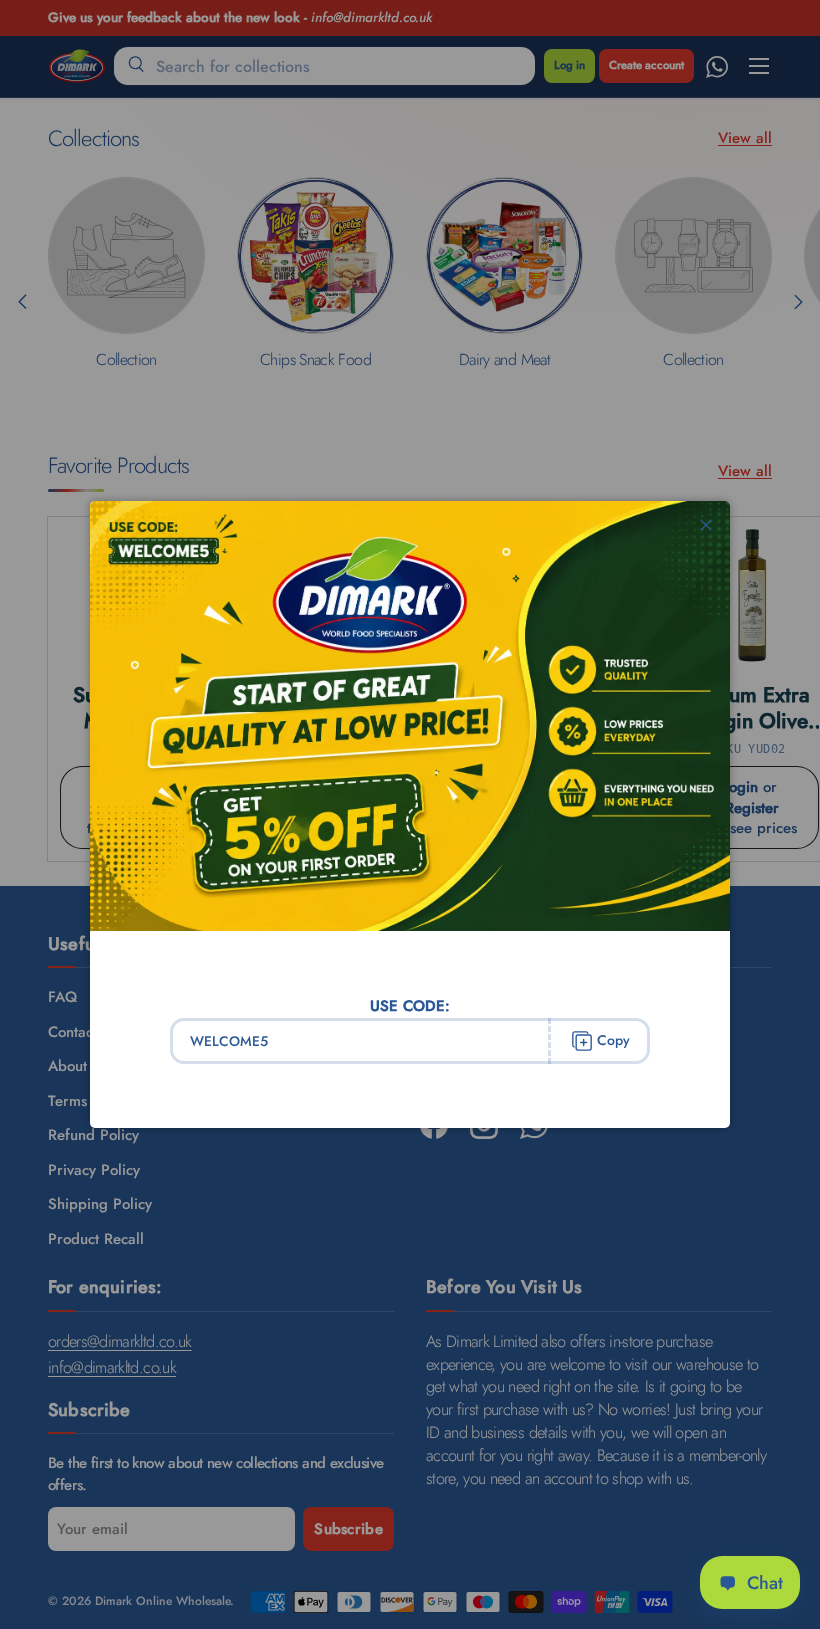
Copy (613, 1040)
